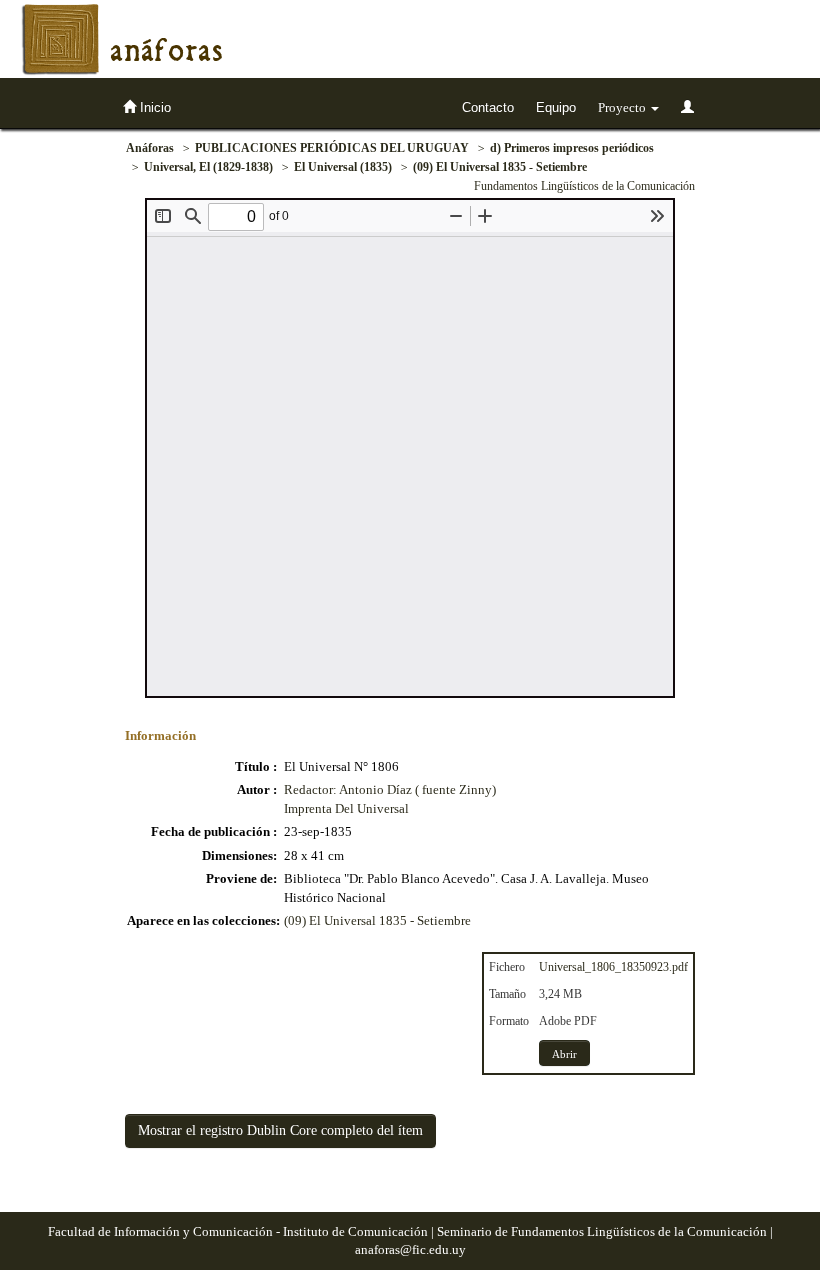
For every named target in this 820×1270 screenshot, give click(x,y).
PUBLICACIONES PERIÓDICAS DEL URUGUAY (332, 148)
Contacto (488, 107)
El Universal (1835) (343, 167)
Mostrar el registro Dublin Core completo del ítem (280, 1130)
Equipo (556, 107)
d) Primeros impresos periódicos (572, 148)
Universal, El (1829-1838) (208, 167)
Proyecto (623, 107)
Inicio (153, 107)
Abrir (564, 1054)
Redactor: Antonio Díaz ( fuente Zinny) (390, 789)
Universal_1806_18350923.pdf (613, 967)
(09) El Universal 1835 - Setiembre (500, 167)
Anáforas (150, 148)
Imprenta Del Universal (346, 808)
